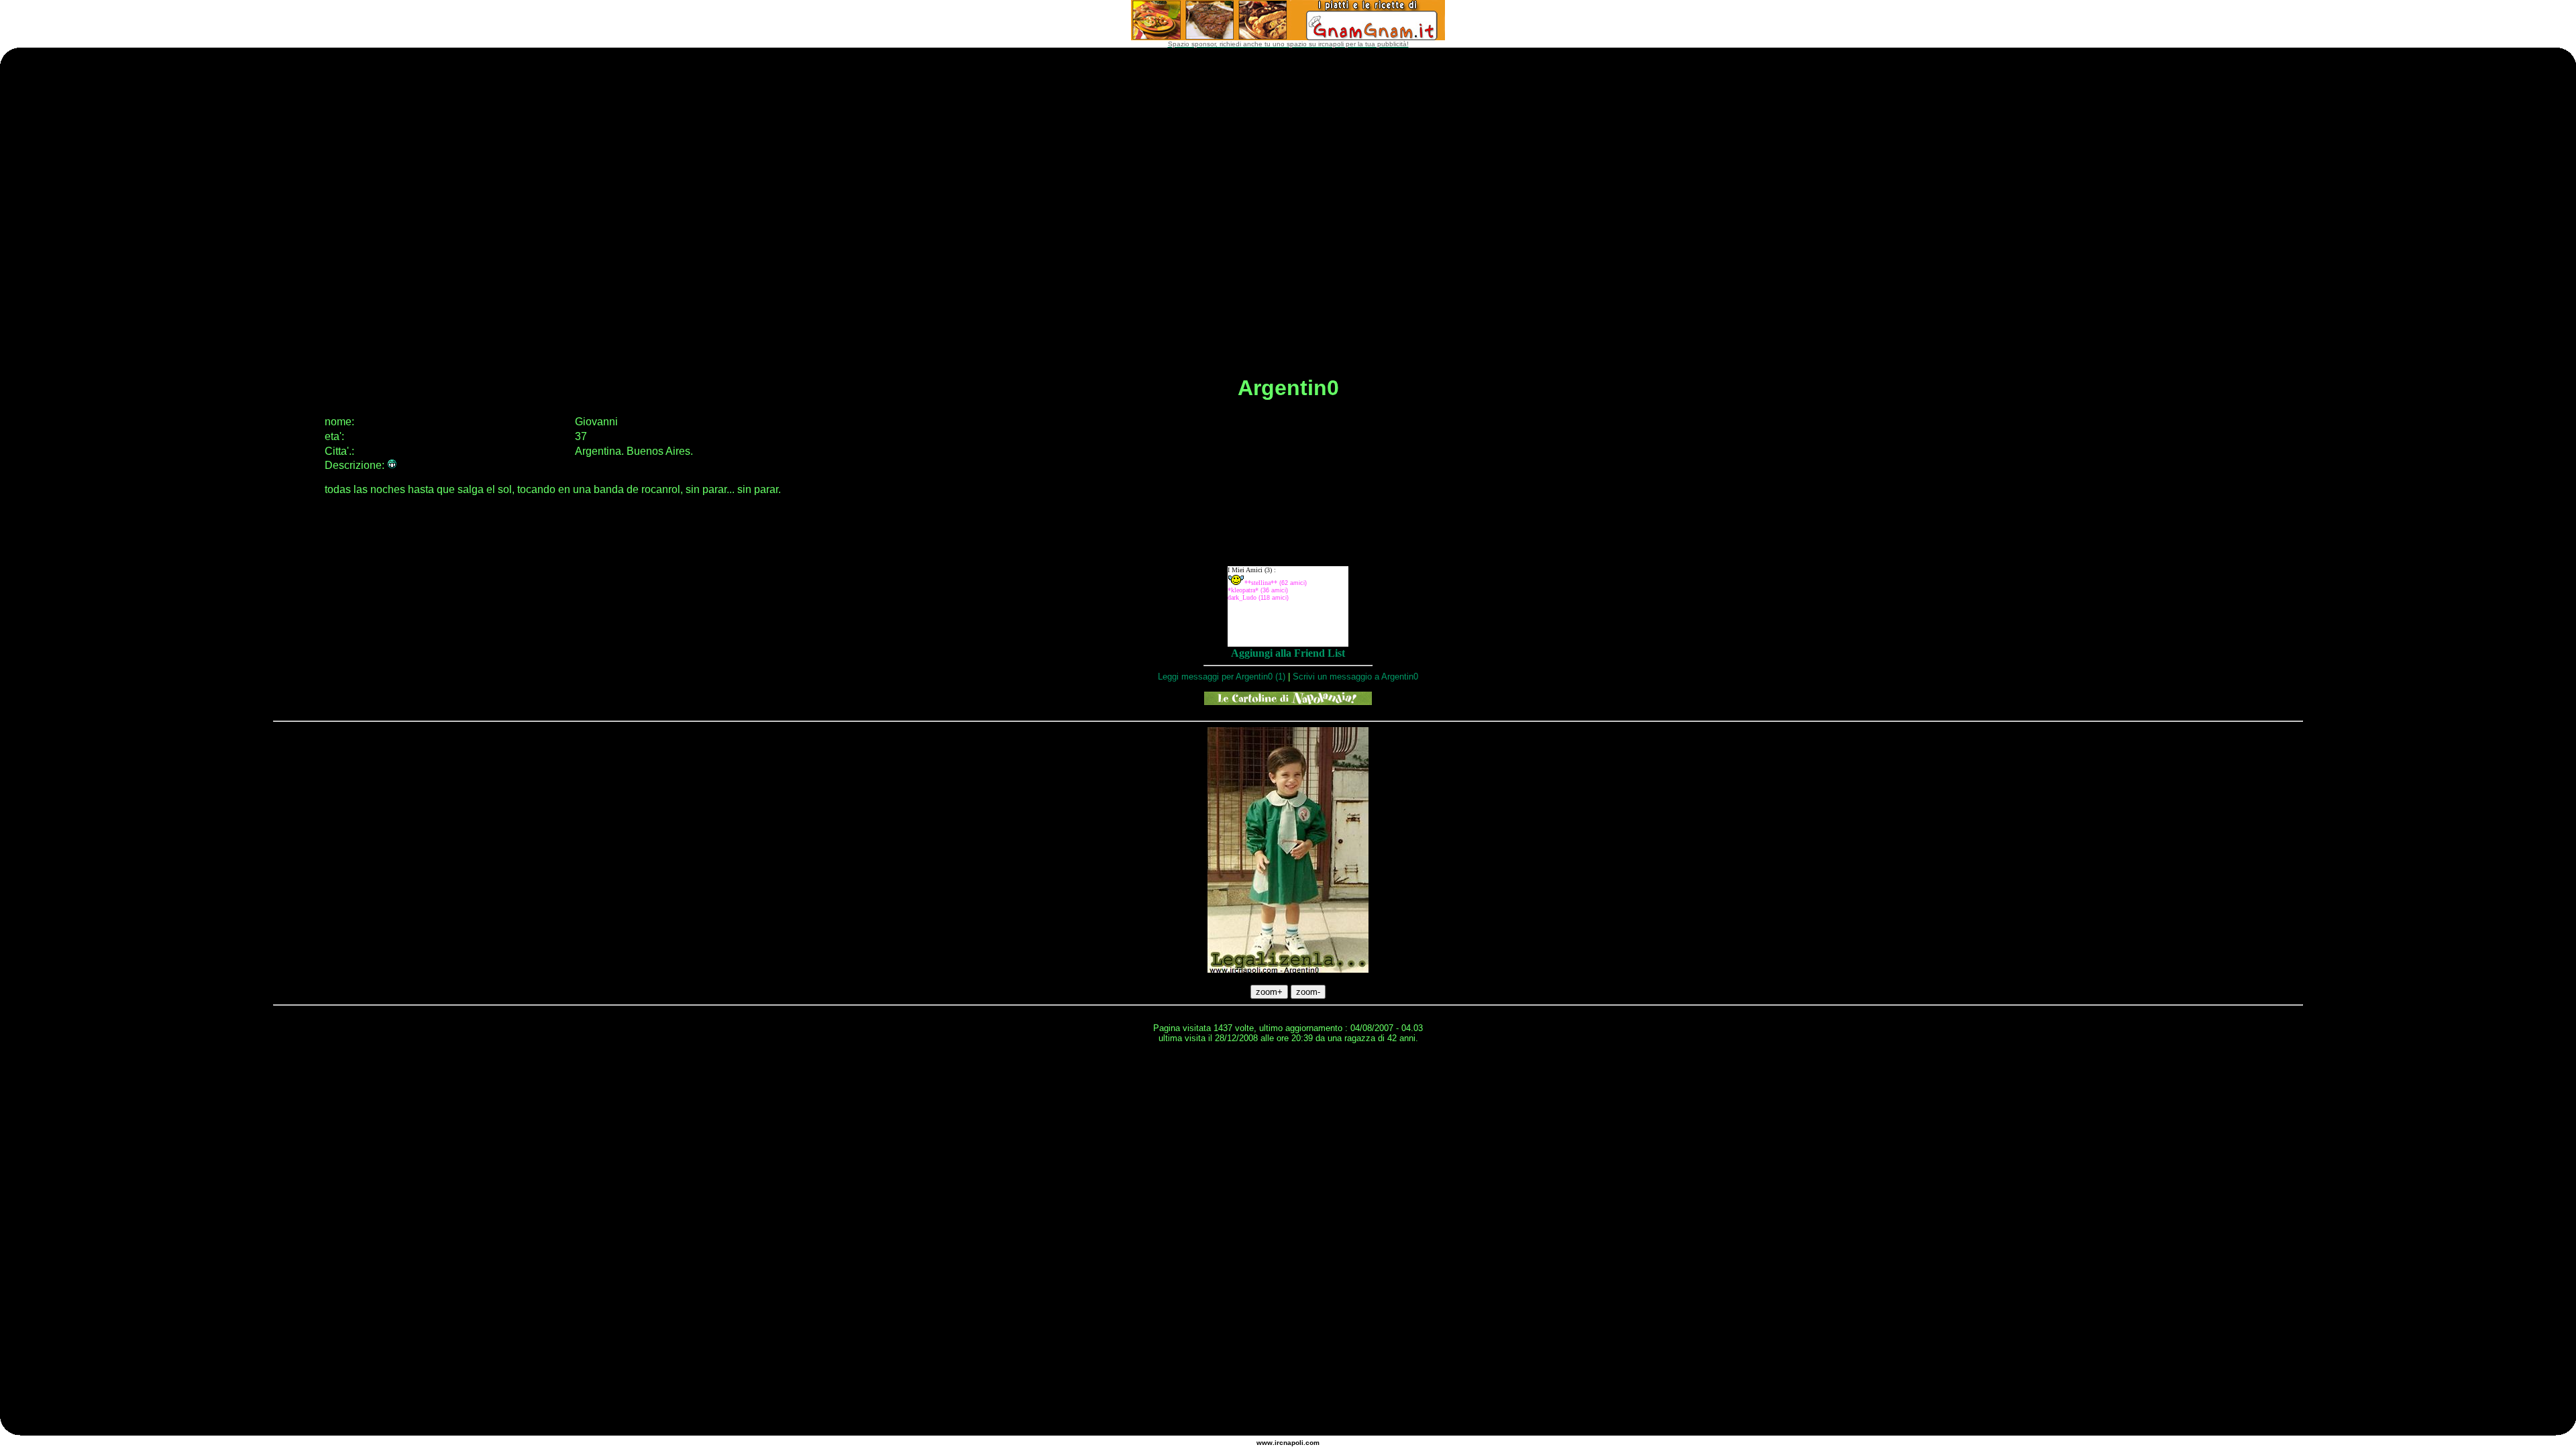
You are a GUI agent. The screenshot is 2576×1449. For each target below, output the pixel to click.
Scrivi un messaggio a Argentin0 (1355, 677)
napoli (1293, 1443)
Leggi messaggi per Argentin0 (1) (1222, 677)
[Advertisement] (1288, 1087)
